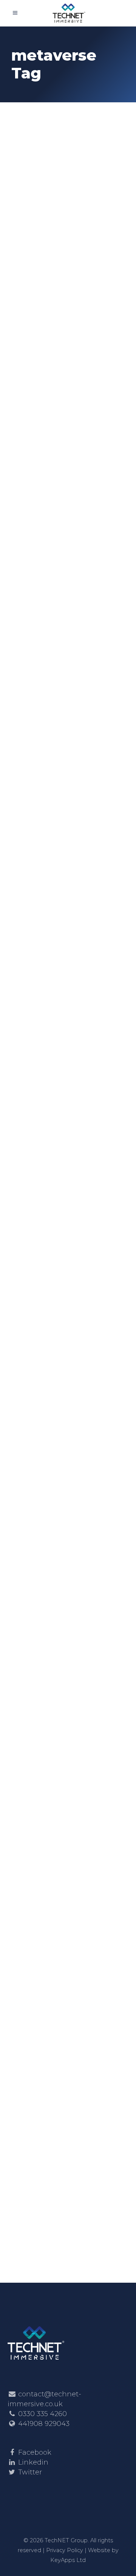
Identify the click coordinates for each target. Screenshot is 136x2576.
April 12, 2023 (35, 197)
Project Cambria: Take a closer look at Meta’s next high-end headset (67, 1811)
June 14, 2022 (34, 1250)
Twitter (30, 2472)
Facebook (35, 2452)
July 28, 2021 (33, 2053)
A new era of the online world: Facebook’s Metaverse (54, 2085)
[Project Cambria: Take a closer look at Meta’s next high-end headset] (68, 1731)
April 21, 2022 (35, 1779)
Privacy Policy (65, 2550)
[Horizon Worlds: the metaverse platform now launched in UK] (68, 1202)
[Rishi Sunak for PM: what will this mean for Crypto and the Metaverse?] (68, 681)
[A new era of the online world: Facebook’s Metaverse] (68, 1999)
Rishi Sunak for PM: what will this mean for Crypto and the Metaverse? (62, 760)
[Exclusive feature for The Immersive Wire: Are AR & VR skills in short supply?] (68, 149)
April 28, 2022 (35, 1531)
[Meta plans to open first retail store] (68, 1473)
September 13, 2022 (42, 1012)
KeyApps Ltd (68, 2560)
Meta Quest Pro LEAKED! (52, 1032)
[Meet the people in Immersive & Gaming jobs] (68, 421)
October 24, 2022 (40, 728)
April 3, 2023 (34, 469)
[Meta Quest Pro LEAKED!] (68, 958)
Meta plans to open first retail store (61, 1551)
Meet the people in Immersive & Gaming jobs (65, 495)
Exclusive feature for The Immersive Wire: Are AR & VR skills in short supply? (66, 229)
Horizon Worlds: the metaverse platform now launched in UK (64, 1276)
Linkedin (33, 2462)
